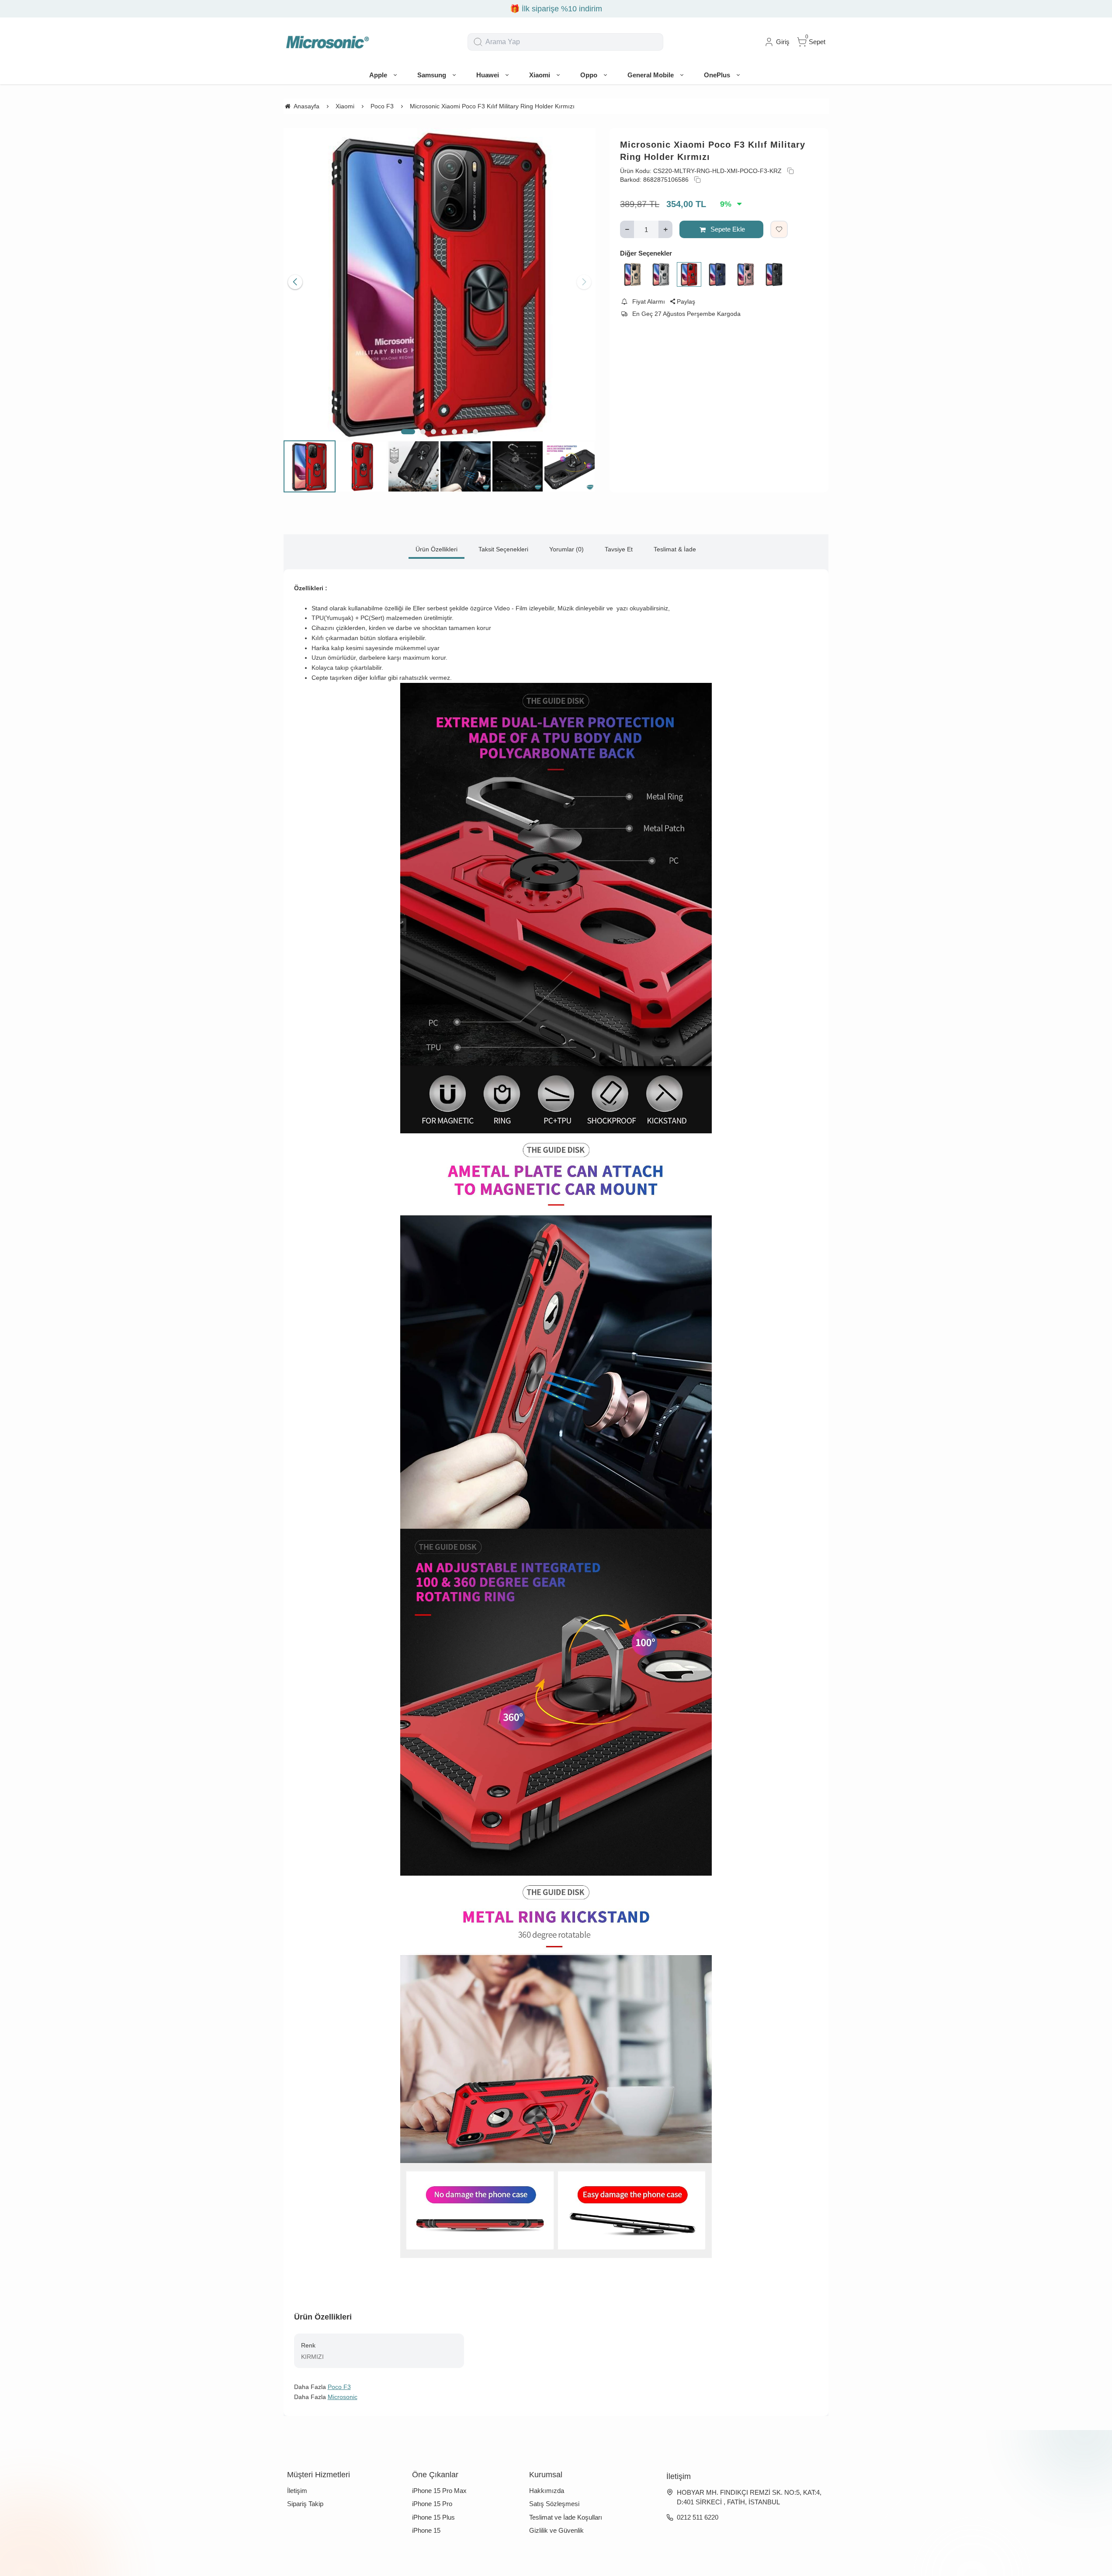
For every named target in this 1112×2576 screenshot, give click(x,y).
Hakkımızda (547, 2491)
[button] (408, 432)
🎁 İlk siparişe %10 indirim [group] (566, 9)
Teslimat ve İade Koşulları (566, 2517)
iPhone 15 (426, 2530)
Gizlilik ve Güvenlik (556, 2530)
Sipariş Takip (305, 2504)
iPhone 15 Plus (433, 2517)
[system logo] (327, 42)
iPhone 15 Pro (432, 2504)
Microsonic (343, 2397)
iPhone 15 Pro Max (439, 2491)
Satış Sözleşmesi (554, 2504)
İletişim (297, 2491)
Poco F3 (339, 2387)
